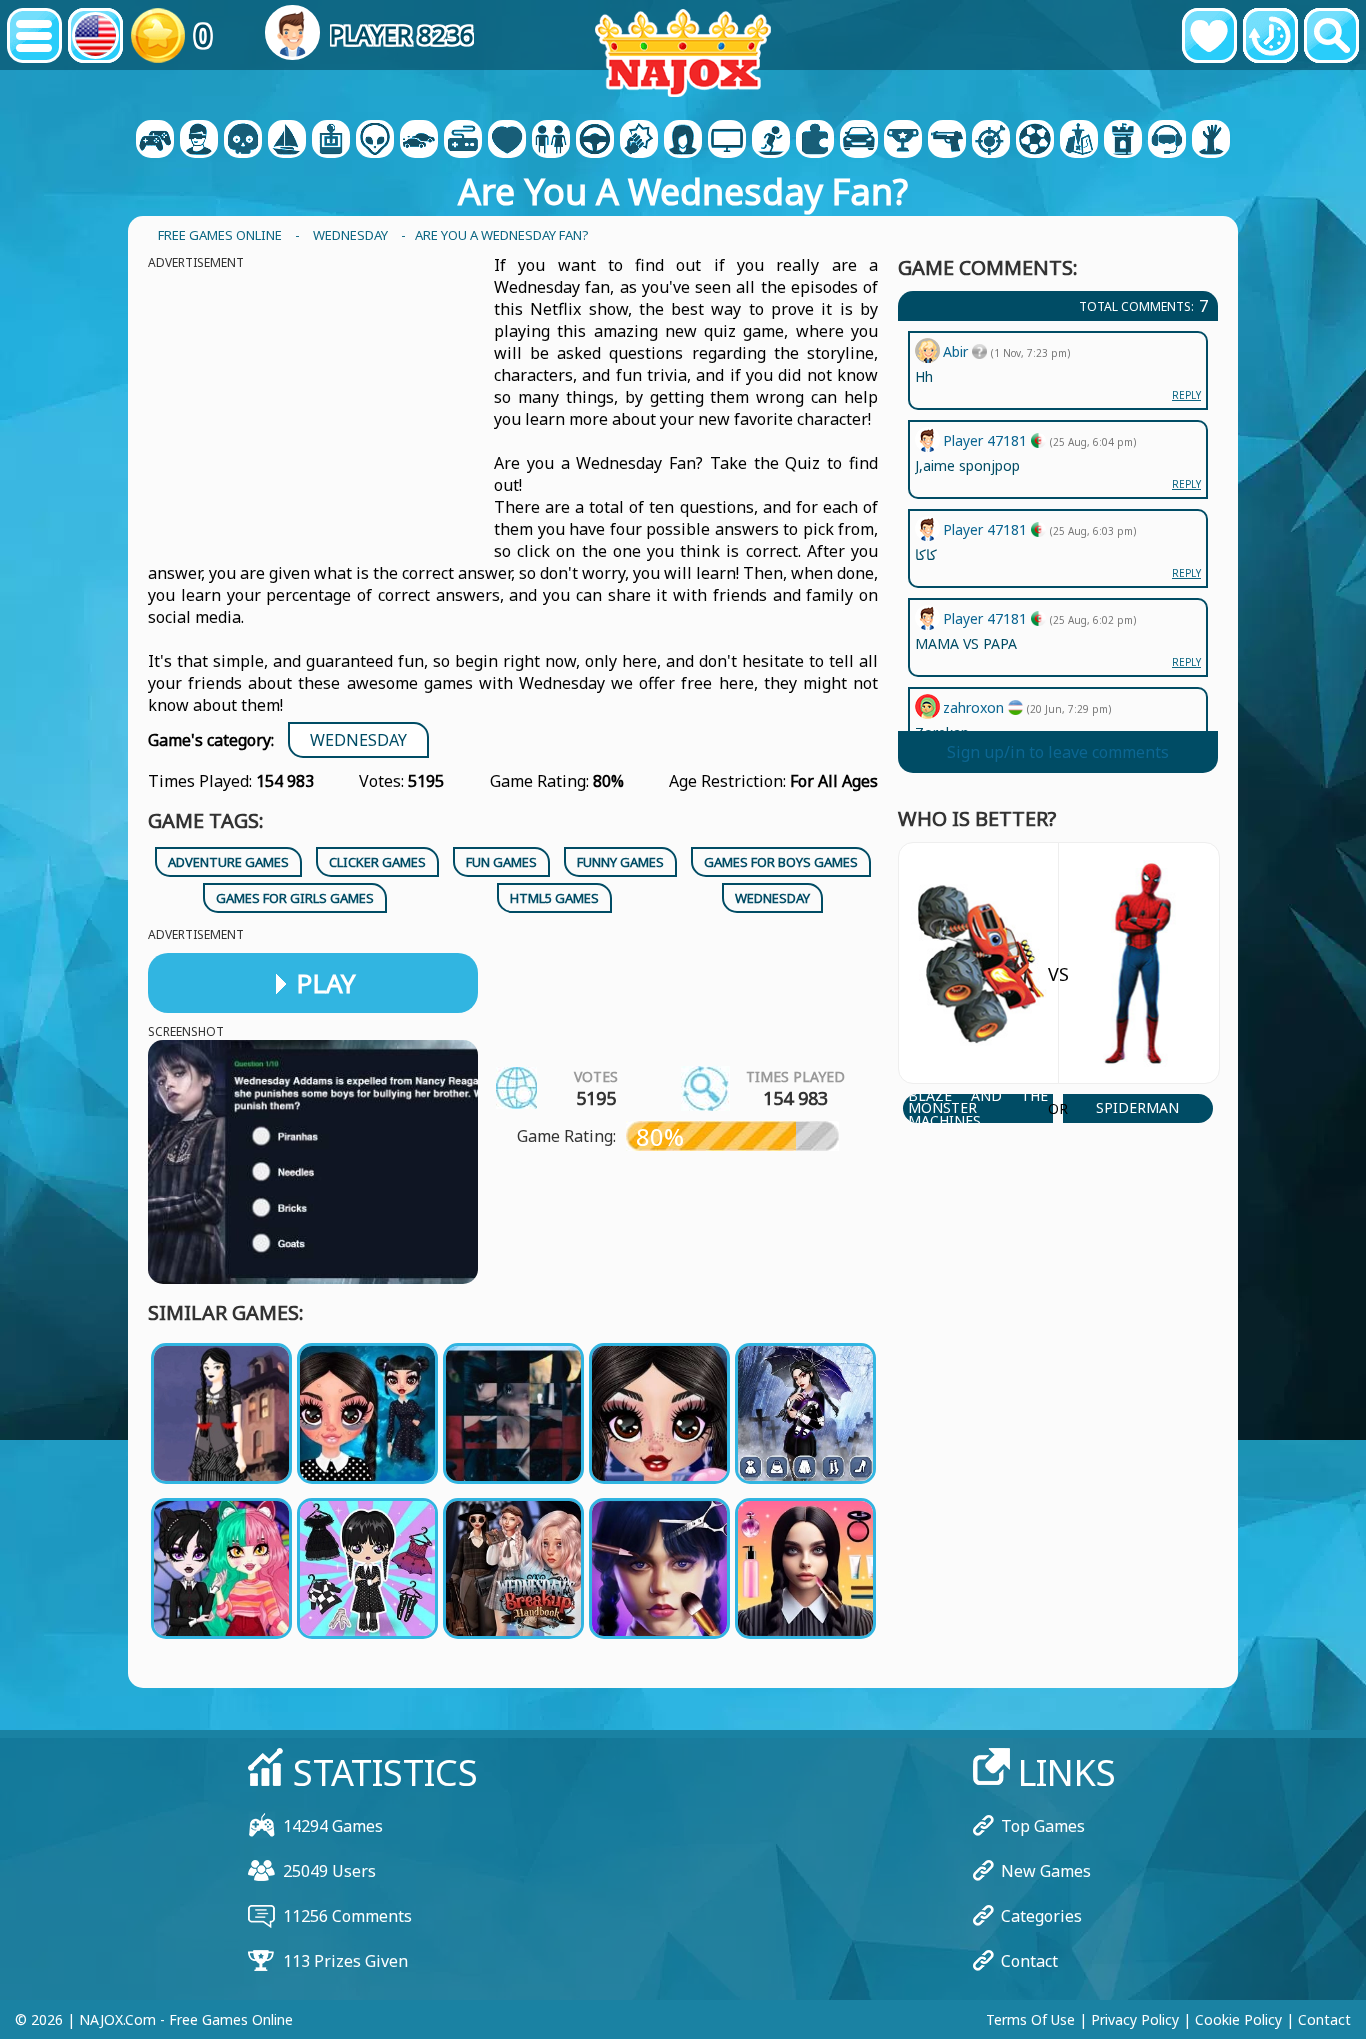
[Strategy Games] (1079, 141)
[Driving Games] (595, 141)
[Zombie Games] (1211, 141)
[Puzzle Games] (815, 141)
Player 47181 (987, 618)
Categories (1041, 1916)
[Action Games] (243, 141)
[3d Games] (199, 141)
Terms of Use (1030, 2019)
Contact (1029, 1961)
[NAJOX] (683, 52)
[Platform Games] (771, 141)
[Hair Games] (683, 141)
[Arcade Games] (331, 141)
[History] (1270, 35)
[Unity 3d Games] (1167, 141)
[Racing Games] (859, 141)
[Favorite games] (1209, 35)
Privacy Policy (1135, 2019)
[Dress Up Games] (551, 141)
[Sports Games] (1035, 141)
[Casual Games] (463, 141)
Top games (1043, 1826)
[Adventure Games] (287, 141)
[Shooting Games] (947, 141)
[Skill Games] (991, 141)
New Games (1046, 1871)
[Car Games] (419, 141)
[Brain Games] (375, 141)
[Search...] (1331, 35)
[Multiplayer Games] (727, 141)
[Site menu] (34, 35)
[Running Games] (903, 141)
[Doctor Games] (507, 141)
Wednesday (358, 740)
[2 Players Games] (155, 141)
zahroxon (975, 707)
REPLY (1186, 662)
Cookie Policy (1238, 2019)
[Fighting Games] (639, 141)
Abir (957, 351)
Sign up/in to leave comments (1058, 752)
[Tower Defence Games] (1123, 141)
